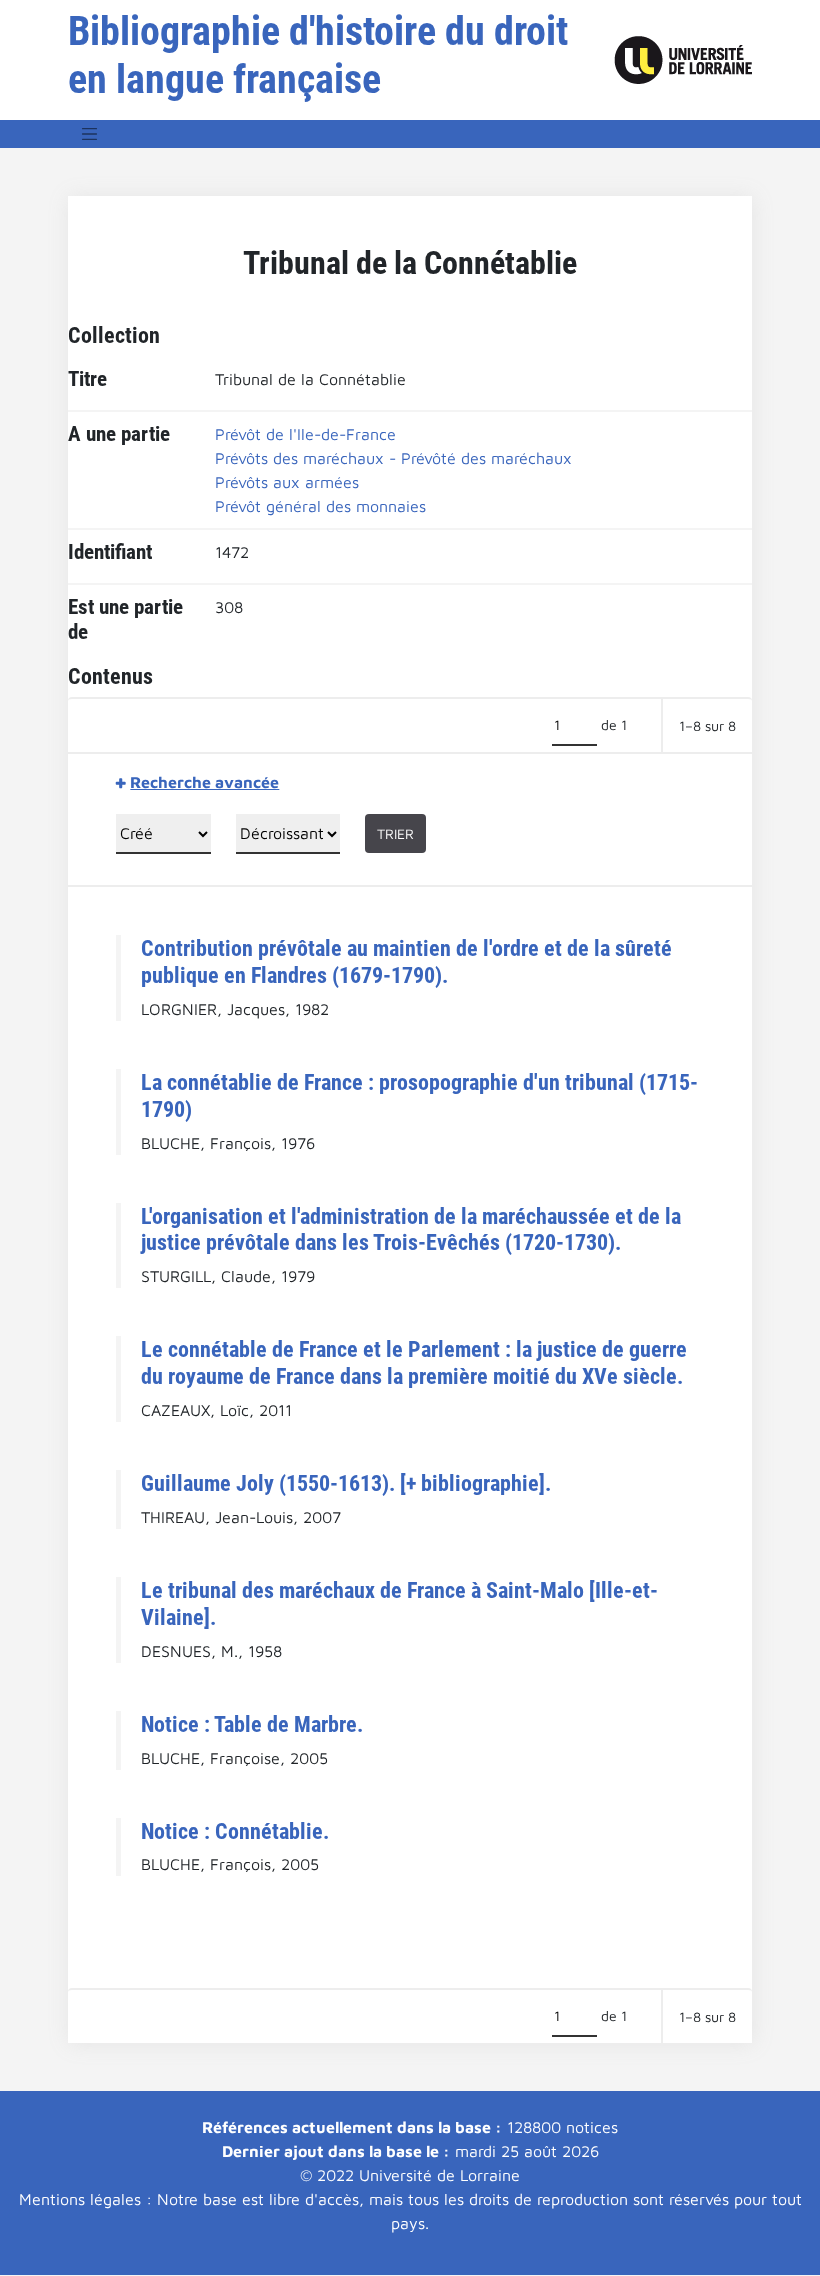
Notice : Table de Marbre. (252, 1724)
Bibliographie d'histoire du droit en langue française (318, 55)
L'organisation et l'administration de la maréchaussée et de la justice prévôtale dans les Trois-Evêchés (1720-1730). (411, 1229)
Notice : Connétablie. (235, 1831)
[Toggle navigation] (90, 134)
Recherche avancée (204, 782)
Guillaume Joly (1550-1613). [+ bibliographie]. (346, 1483)
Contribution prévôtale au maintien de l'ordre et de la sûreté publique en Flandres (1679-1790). (406, 961)
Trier (395, 833)
